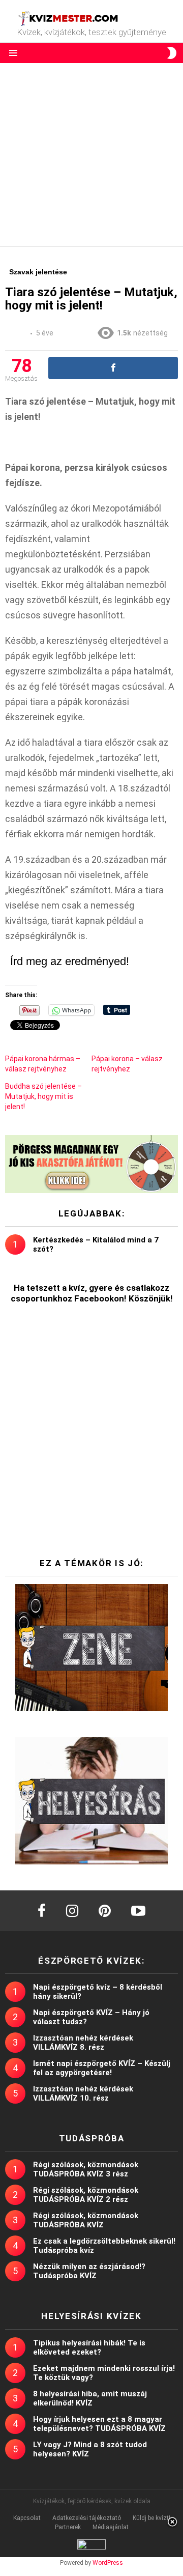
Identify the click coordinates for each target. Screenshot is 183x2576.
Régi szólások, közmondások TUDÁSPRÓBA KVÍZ (86, 2220)
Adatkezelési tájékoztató (87, 2518)
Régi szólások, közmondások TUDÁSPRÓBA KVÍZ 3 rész (86, 2169)
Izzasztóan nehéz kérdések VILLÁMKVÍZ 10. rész (83, 2093)
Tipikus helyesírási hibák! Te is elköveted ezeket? (89, 2347)
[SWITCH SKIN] (172, 53)
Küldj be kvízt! (151, 2518)
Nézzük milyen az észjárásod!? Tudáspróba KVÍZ (89, 2271)
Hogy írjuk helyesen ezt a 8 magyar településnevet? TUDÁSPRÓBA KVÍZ (99, 2424)
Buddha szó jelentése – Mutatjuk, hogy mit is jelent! (43, 1096)
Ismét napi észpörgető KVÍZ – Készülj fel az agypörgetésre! (102, 2068)
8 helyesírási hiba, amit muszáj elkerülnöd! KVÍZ (90, 2398)
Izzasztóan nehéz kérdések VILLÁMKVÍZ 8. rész (83, 2043)
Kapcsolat (27, 2518)
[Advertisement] (91, 155)
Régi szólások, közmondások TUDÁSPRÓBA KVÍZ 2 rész (86, 2195)
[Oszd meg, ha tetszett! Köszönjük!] (113, 368)
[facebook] (42, 1911)
